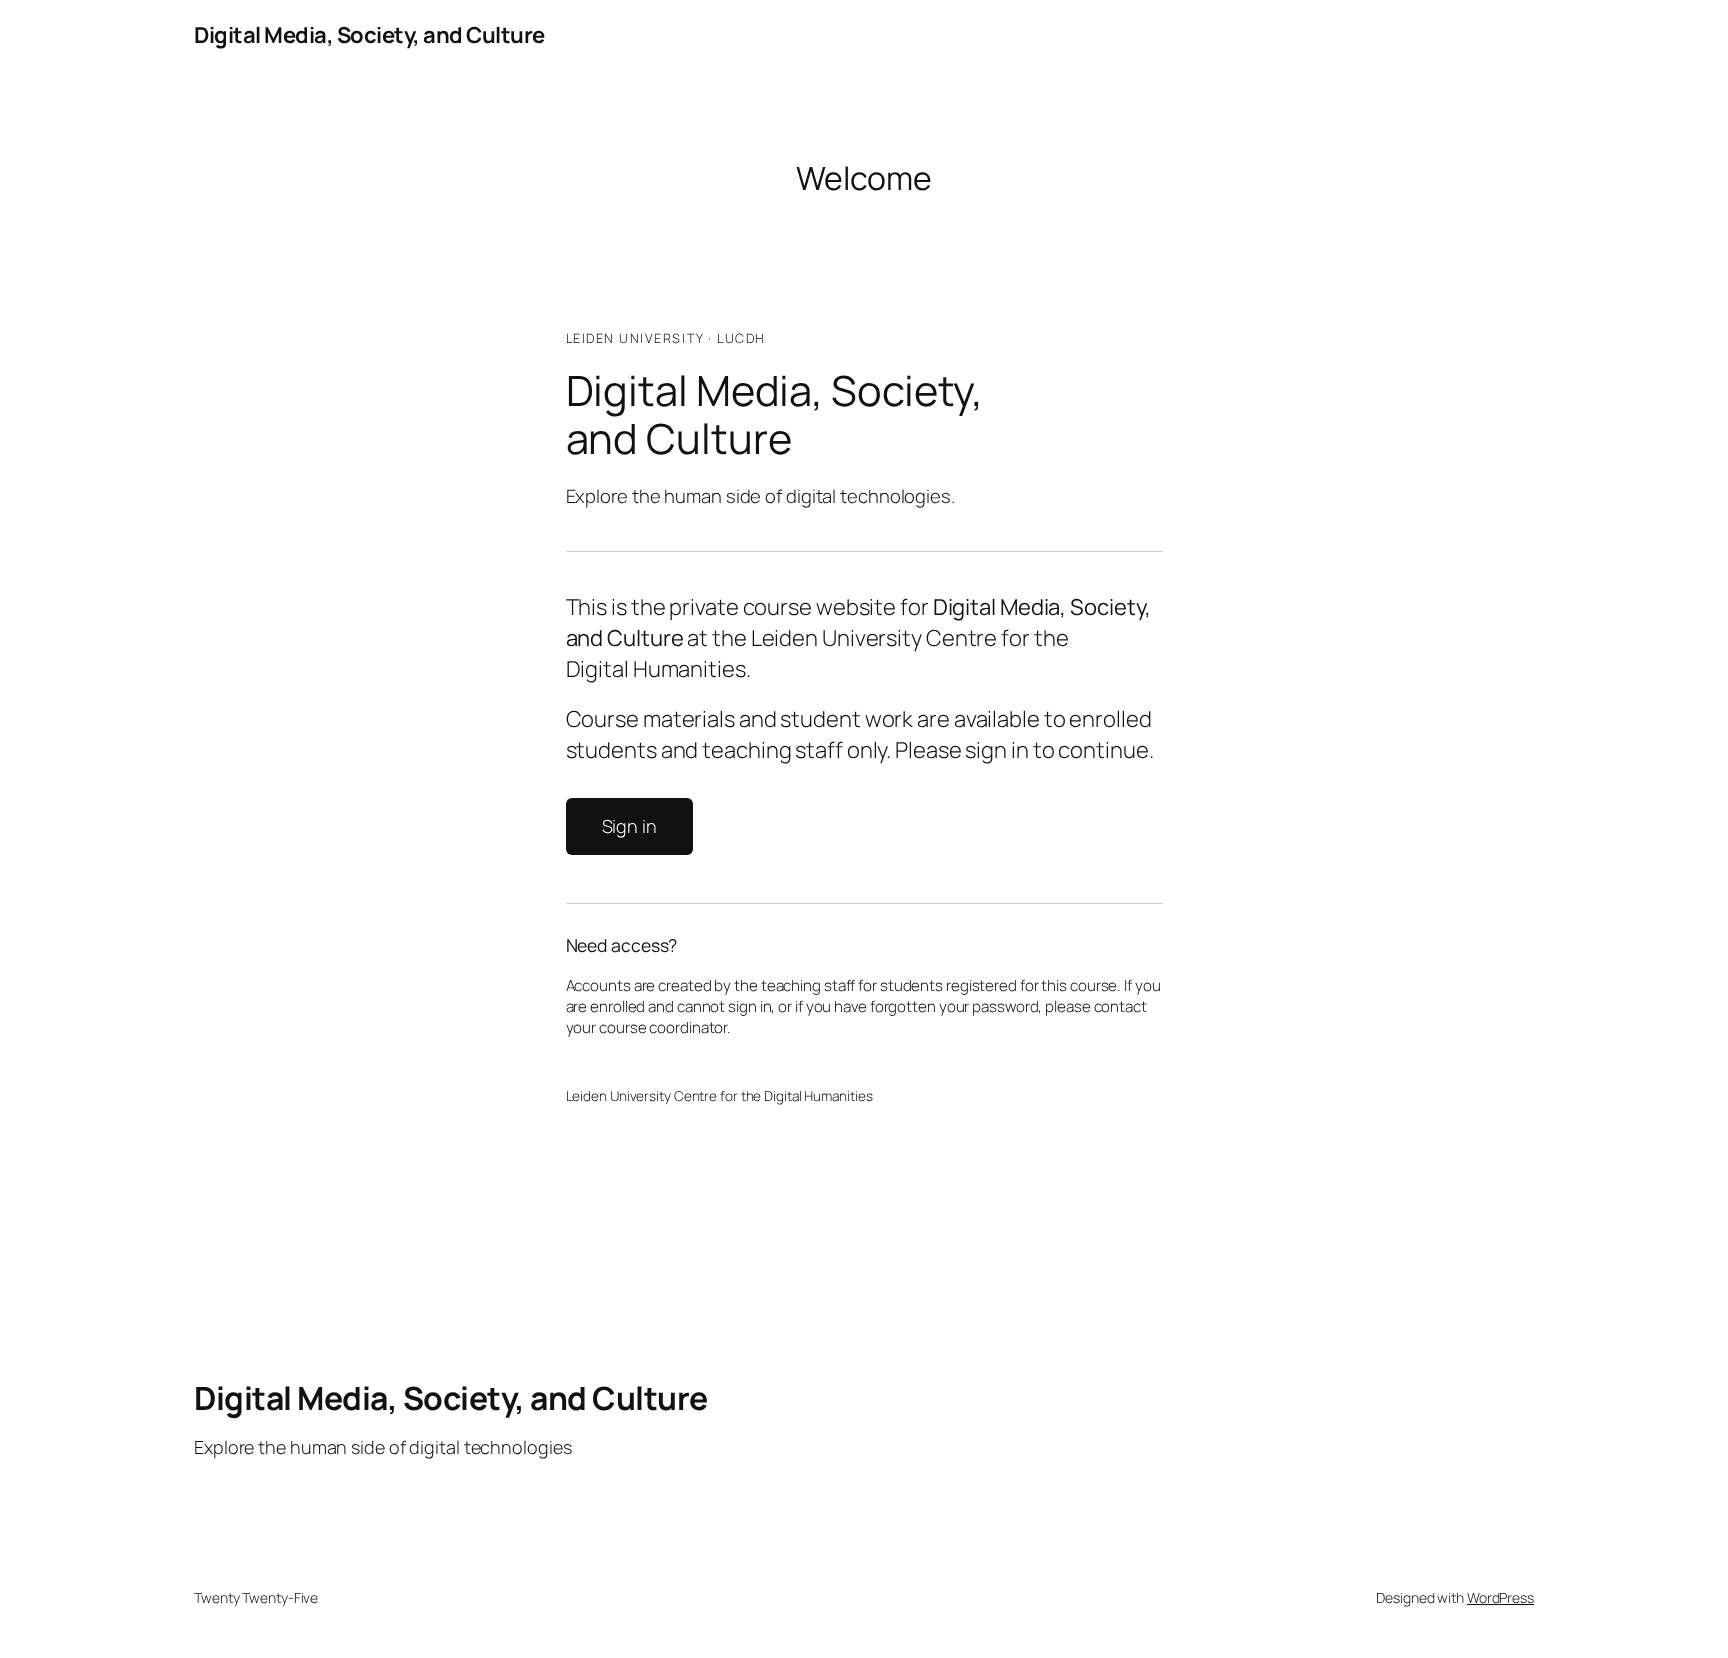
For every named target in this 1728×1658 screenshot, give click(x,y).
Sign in (629, 826)
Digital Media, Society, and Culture (369, 35)
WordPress (1500, 1597)
